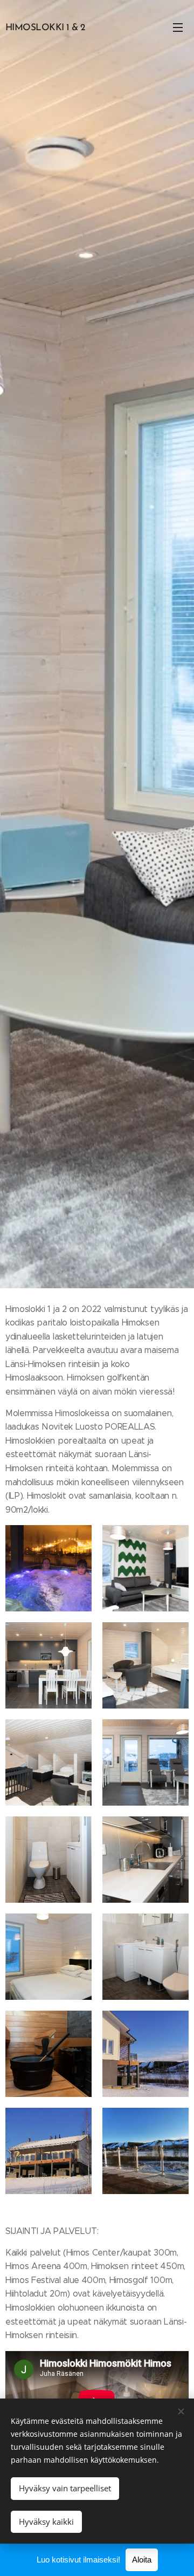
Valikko (178, 27)
